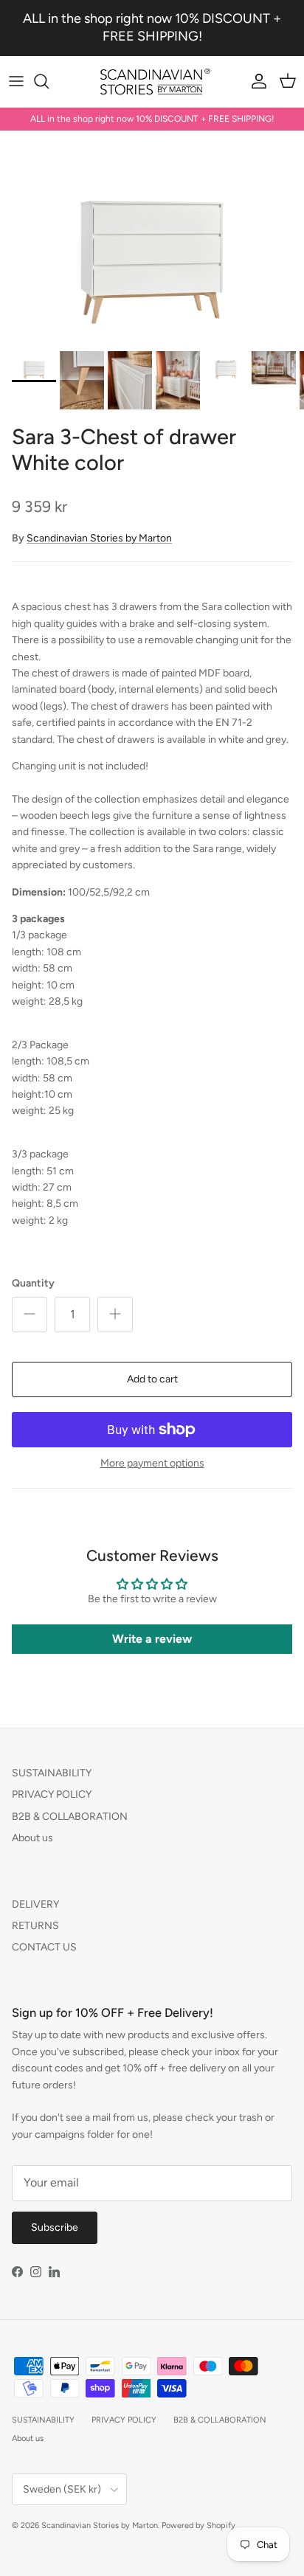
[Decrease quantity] (30, 1315)
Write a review (152, 1639)
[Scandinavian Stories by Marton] (152, 82)
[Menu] (16, 81)
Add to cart (152, 1379)
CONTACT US (44, 1947)
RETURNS (35, 1926)
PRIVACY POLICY (52, 1794)
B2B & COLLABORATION (70, 1817)
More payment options (152, 1464)
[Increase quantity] (115, 1315)
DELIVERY (35, 1904)
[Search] (49, 81)
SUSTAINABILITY (52, 1773)
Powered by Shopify (198, 2525)
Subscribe (55, 2227)
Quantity (33, 1283)
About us (32, 1838)
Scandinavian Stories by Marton (99, 538)
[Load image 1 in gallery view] (152, 237)
